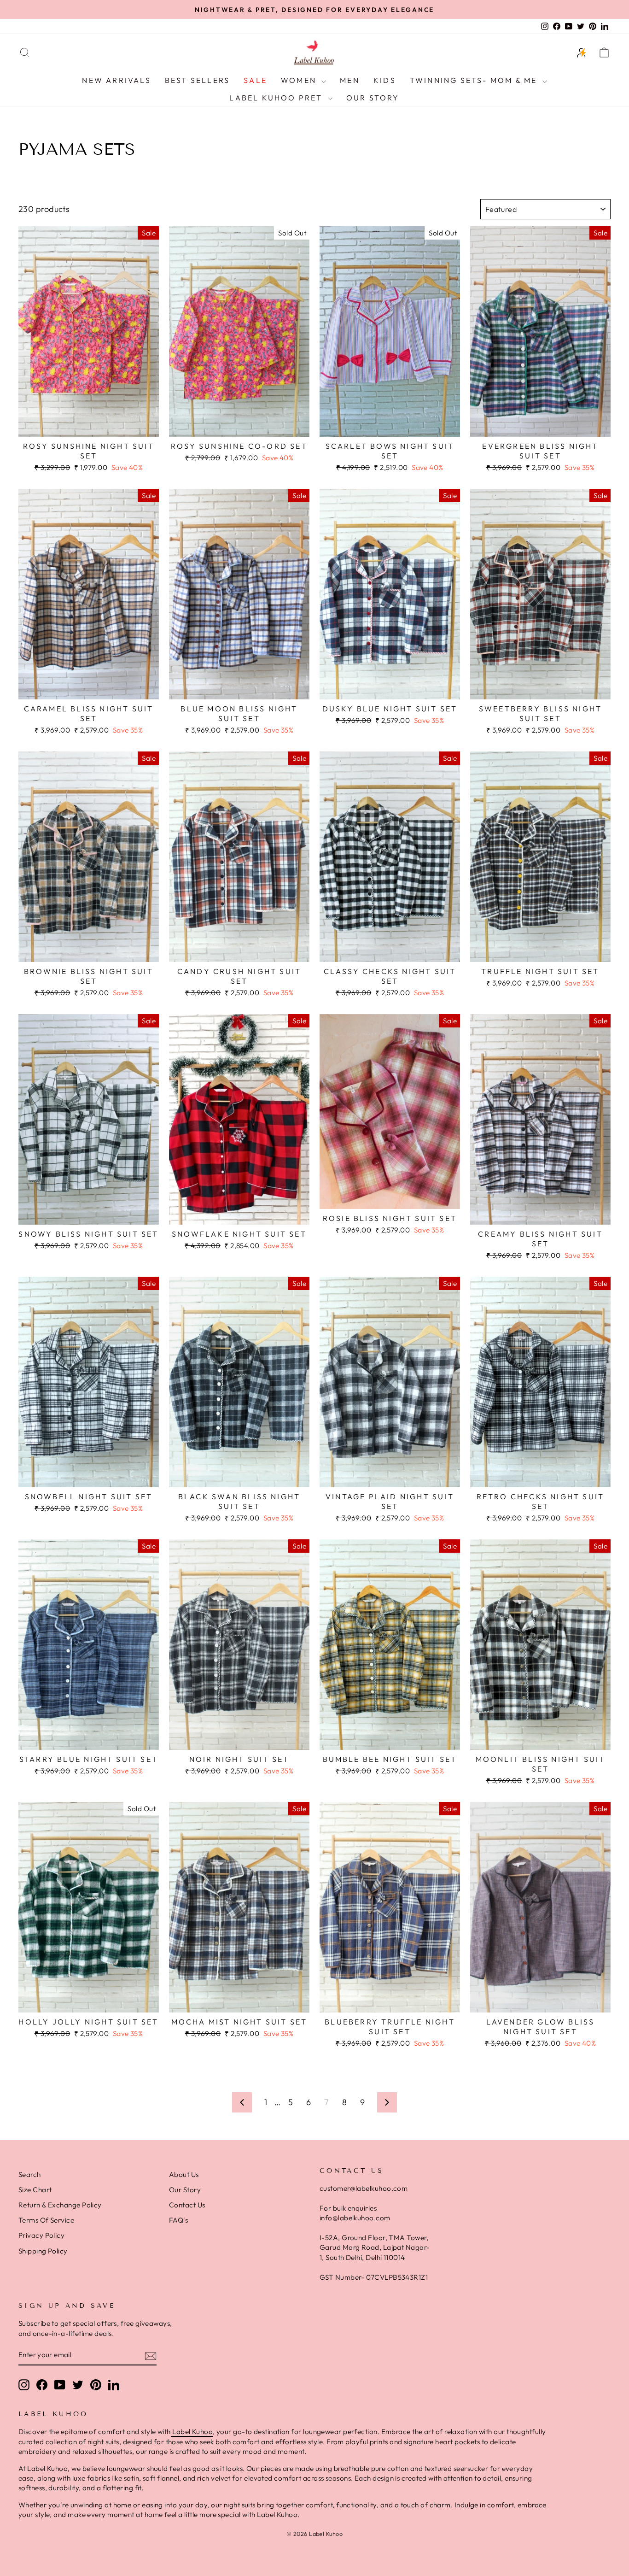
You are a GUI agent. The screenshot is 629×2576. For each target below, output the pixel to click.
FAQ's (178, 2220)
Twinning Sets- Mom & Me (475, 80)
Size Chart (35, 2190)
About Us (184, 2174)
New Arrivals (116, 80)
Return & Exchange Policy (60, 2205)
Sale (255, 80)
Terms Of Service (46, 2220)
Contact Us (187, 2205)
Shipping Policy (43, 2251)
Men (350, 80)
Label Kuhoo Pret (277, 98)
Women (300, 80)
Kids (385, 80)
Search (30, 2174)
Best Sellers (197, 80)
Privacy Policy (41, 2235)
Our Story (373, 98)
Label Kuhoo (192, 2432)
